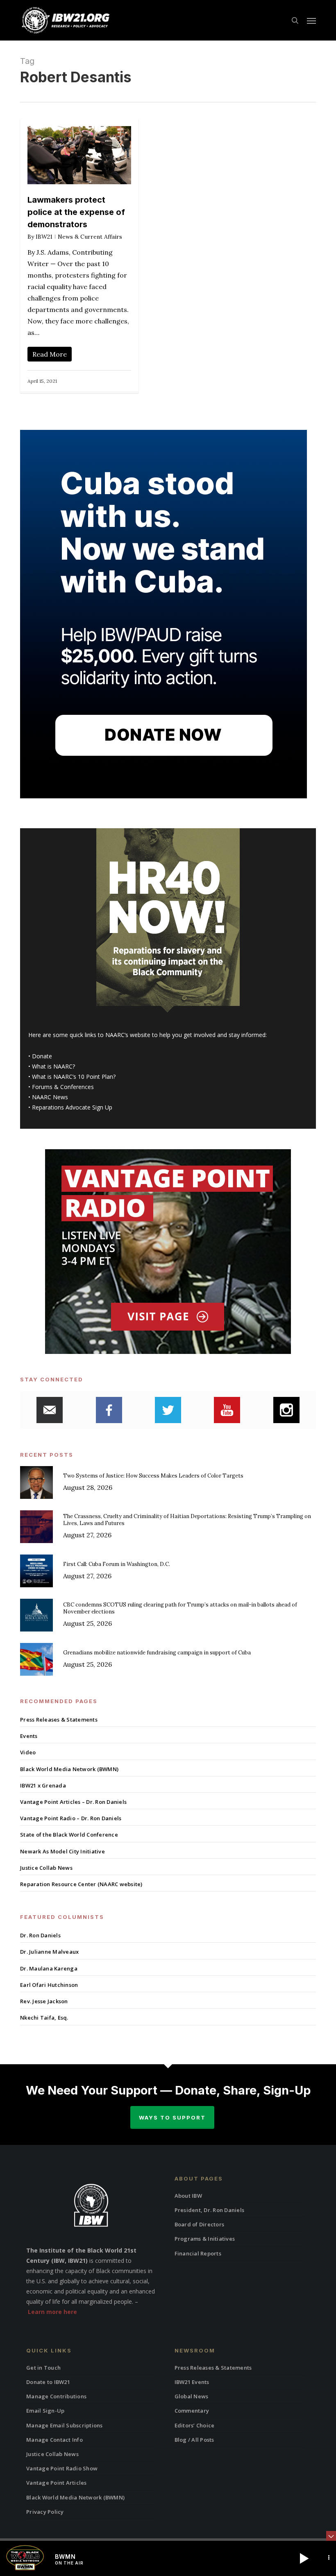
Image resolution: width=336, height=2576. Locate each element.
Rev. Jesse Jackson (44, 2001)
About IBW (188, 2196)
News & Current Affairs (90, 237)
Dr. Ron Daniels (40, 1935)
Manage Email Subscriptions (65, 2425)
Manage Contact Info (54, 2440)
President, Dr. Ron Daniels (210, 2210)
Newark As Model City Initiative (62, 1851)
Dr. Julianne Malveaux (49, 1952)
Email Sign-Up (45, 2411)
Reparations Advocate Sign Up (72, 1107)
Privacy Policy (45, 2512)
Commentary (192, 2411)
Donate (42, 1056)
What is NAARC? (53, 1066)
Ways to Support (172, 2117)
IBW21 (44, 237)
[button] (311, 20)
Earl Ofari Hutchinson (49, 1985)
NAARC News (50, 1097)
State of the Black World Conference (69, 1835)
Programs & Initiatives (205, 2239)
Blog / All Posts (194, 2440)
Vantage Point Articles (57, 2483)
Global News (192, 2396)
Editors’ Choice (195, 2425)
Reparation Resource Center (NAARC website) (81, 1884)
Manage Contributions (56, 2396)
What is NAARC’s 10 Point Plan (73, 1077)
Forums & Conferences (63, 1087)
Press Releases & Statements (59, 1720)
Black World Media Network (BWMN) (69, 1769)
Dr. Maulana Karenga (49, 1968)
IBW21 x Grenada (43, 1785)
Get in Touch (43, 2368)
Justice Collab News (46, 1868)
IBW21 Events (192, 2382)
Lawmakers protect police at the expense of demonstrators (76, 212)
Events (29, 1736)
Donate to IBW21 (48, 2382)
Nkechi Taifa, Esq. (44, 2018)
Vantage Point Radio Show (62, 2468)
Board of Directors (200, 2224)
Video (28, 1752)
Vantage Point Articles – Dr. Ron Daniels (73, 1802)
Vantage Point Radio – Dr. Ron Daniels (71, 1818)
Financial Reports (198, 2253)
